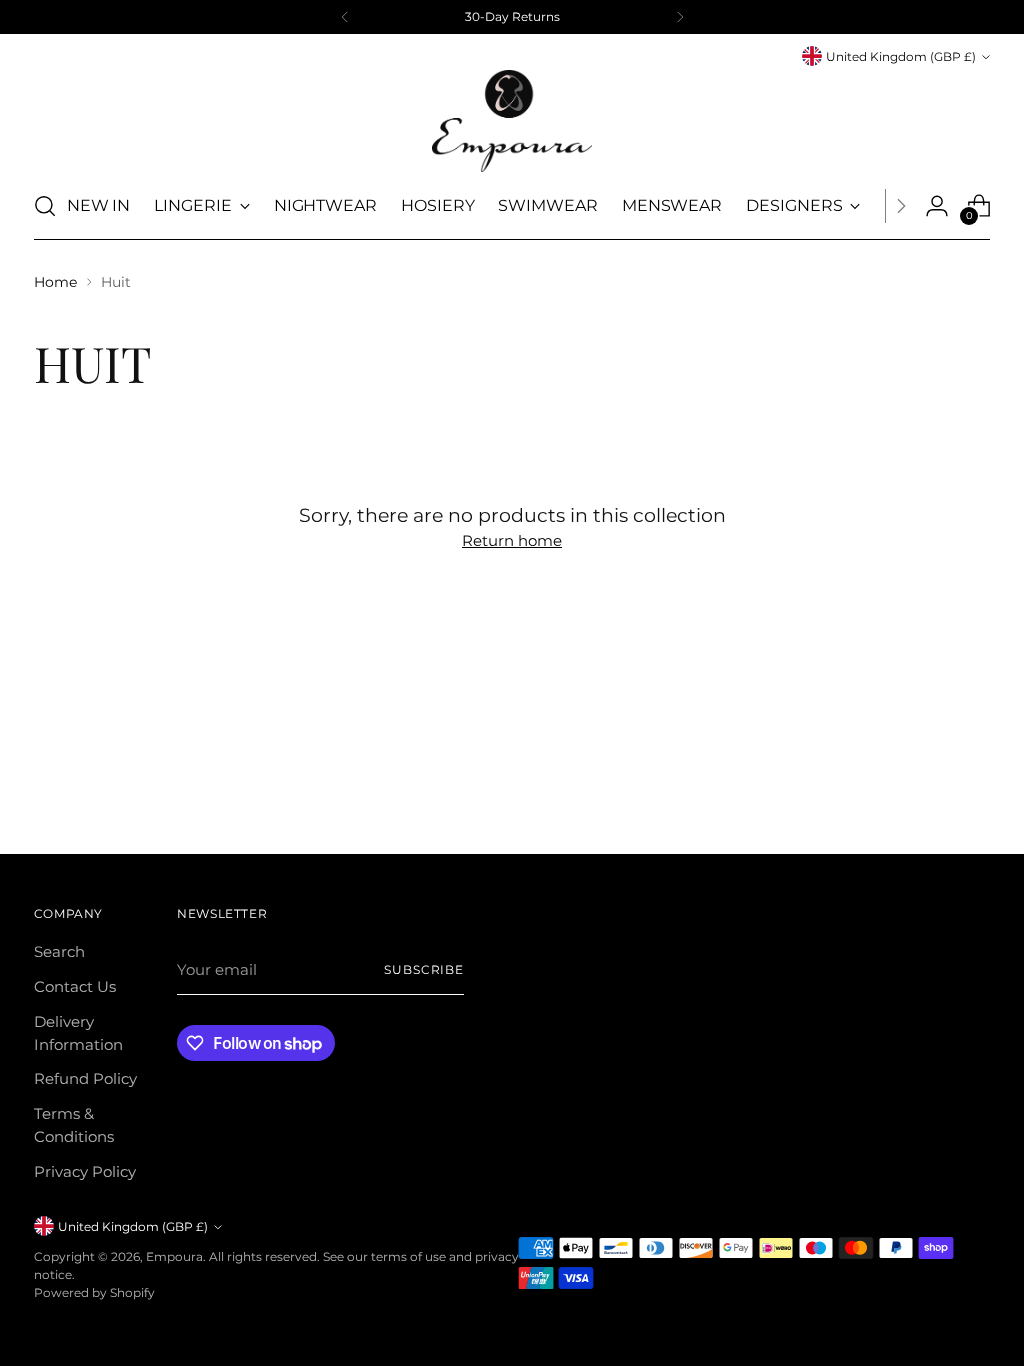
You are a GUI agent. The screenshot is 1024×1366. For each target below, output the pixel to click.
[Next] (680, 17)
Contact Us (75, 986)
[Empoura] (512, 121)
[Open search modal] (45, 206)
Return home (512, 540)
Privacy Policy (85, 1171)
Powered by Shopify (94, 1292)
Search (59, 951)
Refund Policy (85, 1078)
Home (55, 282)
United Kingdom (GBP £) (901, 56)
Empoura (174, 1256)
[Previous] (345, 17)
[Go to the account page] (937, 206)
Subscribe (424, 969)
